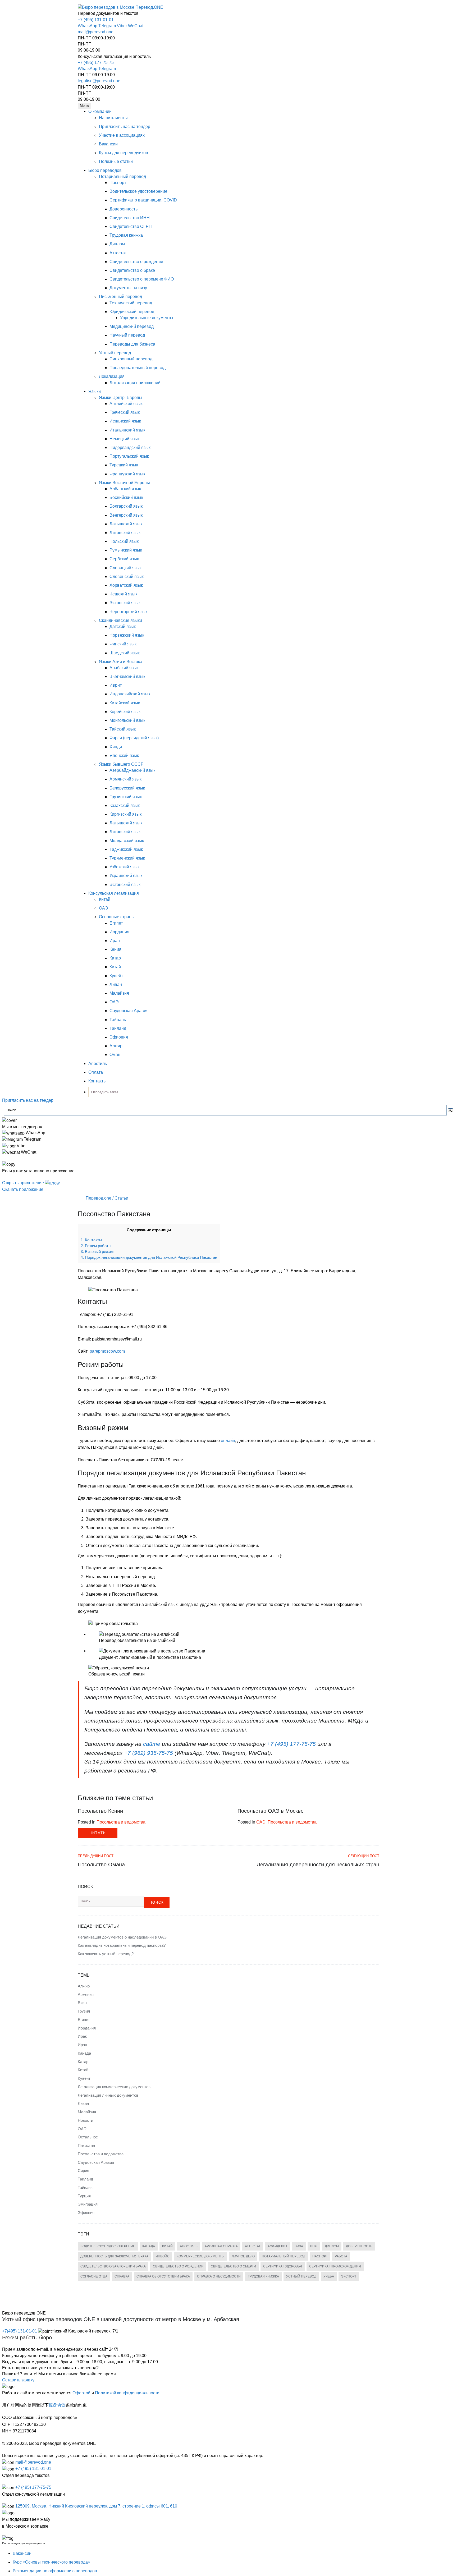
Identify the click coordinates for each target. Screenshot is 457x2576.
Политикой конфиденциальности (127, 2393)
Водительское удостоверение (138, 191)
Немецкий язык (125, 439)
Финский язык (123, 644)
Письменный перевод (120, 297)
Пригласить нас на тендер (125, 127)
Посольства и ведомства (121, 1822)
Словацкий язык (125, 568)
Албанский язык (125, 489)
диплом (332, 2246)
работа (341, 2256)
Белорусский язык (127, 788)
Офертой (81, 2393)
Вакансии (108, 144)
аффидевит (278, 2246)
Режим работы (96, 1246)
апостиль (189, 2246)
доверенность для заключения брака (114, 2256)
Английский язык (126, 404)
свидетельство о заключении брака (113, 2266)
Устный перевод (115, 353)
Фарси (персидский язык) (134, 738)
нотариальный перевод (284, 2256)
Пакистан (86, 2145)
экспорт (349, 2276)
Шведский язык (125, 653)
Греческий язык (125, 412)
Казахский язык (125, 805)
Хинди (116, 747)
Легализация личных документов (108, 2095)
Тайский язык (123, 729)
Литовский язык (125, 533)
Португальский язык (129, 456)
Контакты (97, 1081)
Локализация (112, 376)
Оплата (96, 1072)
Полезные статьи (116, 161)
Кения (115, 949)
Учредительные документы (147, 318)
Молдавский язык (127, 841)
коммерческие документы (201, 2256)
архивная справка (221, 2246)
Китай (105, 899)
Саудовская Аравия (129, 1011)
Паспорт (118, 183)
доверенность (359, 2246)
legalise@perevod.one (99, 81)
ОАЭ (104, 908)
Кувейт (116, 976)
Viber (122, 26)
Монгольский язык (127, 720)
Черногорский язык (128, 612)
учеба (329, 2276)
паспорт (320, 2256)
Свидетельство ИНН (130, 218)
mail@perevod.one (96, 32)
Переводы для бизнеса (132, 344)
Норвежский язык (127, 635)
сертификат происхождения (335, 2266)
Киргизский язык (125, 814)
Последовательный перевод (138, 368)
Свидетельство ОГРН (131, 226)
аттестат (253, 2246)
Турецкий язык (124, 465)
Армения (86, 1994)
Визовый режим (97, 1252)
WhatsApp (88, 26)
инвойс (163, 2256)
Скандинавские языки (120, 620)
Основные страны (117, 917)
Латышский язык (126, 524)
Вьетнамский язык (127, 676)
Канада (84, 2053)
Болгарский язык (126, 506)
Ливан (116, 984)
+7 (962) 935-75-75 (149, 1753)
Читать (98, 1833)
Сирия (83, 2171)
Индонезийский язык (130, 694)
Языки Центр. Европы (121, 398)
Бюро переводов (105, 170)
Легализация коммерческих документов (114, 2087)
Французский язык (127, 474)
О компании (100, 111)
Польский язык (124, 541)
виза (299, 2246)
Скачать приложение (23, 1189)
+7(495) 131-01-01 (20, 2331)
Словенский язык (127, 577)
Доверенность (124, 209)
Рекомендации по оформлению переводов (55, 2571)
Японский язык (124, 756)
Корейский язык (125, 712)
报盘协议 (57, 2405)
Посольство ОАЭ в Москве (271, 1811)
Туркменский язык (127, 858)
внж (314, 2246)
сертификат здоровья (283, 2266)
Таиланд (118, 1028)
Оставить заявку (18, 2380)
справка (122, 2276)
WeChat (136, 26)
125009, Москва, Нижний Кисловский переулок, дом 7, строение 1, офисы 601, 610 (96, 2506)
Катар (115, 958)
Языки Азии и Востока (121, 662)
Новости (85, 2120)
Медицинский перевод (132, 326)
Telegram (107, 26)
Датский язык (123, 626)
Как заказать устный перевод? (106, 1954)
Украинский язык (126, 876)
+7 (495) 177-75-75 (96, 63)
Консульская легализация (114, 893)
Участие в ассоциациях (122, 135)
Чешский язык (123, 594)
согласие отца (94, 2276)
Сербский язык (124, 559)
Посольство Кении (100, 1811)
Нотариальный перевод (122, 176)
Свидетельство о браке (132, 270)
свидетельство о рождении (178, 2266)
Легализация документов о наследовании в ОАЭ (122, 1937)
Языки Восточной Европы (124, 483)
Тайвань (118, 1020)
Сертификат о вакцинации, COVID (143, 200)
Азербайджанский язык (132, 770)
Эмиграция (88, 2204)
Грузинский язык (126, 797)
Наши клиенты (113, 118)
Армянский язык (125, 779)
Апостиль (98, 1064)
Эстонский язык (125, 603)
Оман (115, 1055)
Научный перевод (127, 335)
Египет (116, 923)
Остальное (88, 2137)
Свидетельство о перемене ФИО (142, 279)
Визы (83, 2003)
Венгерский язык (126, 515)
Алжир (116, 1046)
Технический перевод (131, 303)
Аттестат (118, 253)
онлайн (228, 1441)
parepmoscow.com (107, 1351)
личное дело (243, 2256)
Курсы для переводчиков (124, 153)
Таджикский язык (126, 849)
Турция (84, 2196)
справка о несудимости (219, 2276)
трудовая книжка (263, 2276)
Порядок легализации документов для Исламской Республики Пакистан (149, 1257)
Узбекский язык (124, 867)
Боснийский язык (126, 497)
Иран (115, 941)
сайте (152, 1744)
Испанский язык (125, 421)
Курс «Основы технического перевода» (51, 2562)
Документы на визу (128, 288)
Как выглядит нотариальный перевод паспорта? (122, 1945)
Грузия (84, 2011)
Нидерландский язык (130, 447)
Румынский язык (126, 550)
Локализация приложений (135, 383)
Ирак (82, 2036)
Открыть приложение (24, 1183)
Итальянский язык (127, 430)
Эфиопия (119, 1037)
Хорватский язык (126, 585)
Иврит (116, 685)
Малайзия (119, 993)
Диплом (117, 244)
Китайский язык (125, 703)
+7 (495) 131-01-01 (96, 20)
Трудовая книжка (126, 235)
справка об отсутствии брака (163, 2276)
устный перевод (301, 2276)
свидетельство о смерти (233, 2266)
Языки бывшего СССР (121, 764)
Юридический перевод (132, 312)
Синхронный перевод (131, 359)
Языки (95, 391)
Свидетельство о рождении (136, 262)
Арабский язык (124, 668)
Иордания (119, 932)
